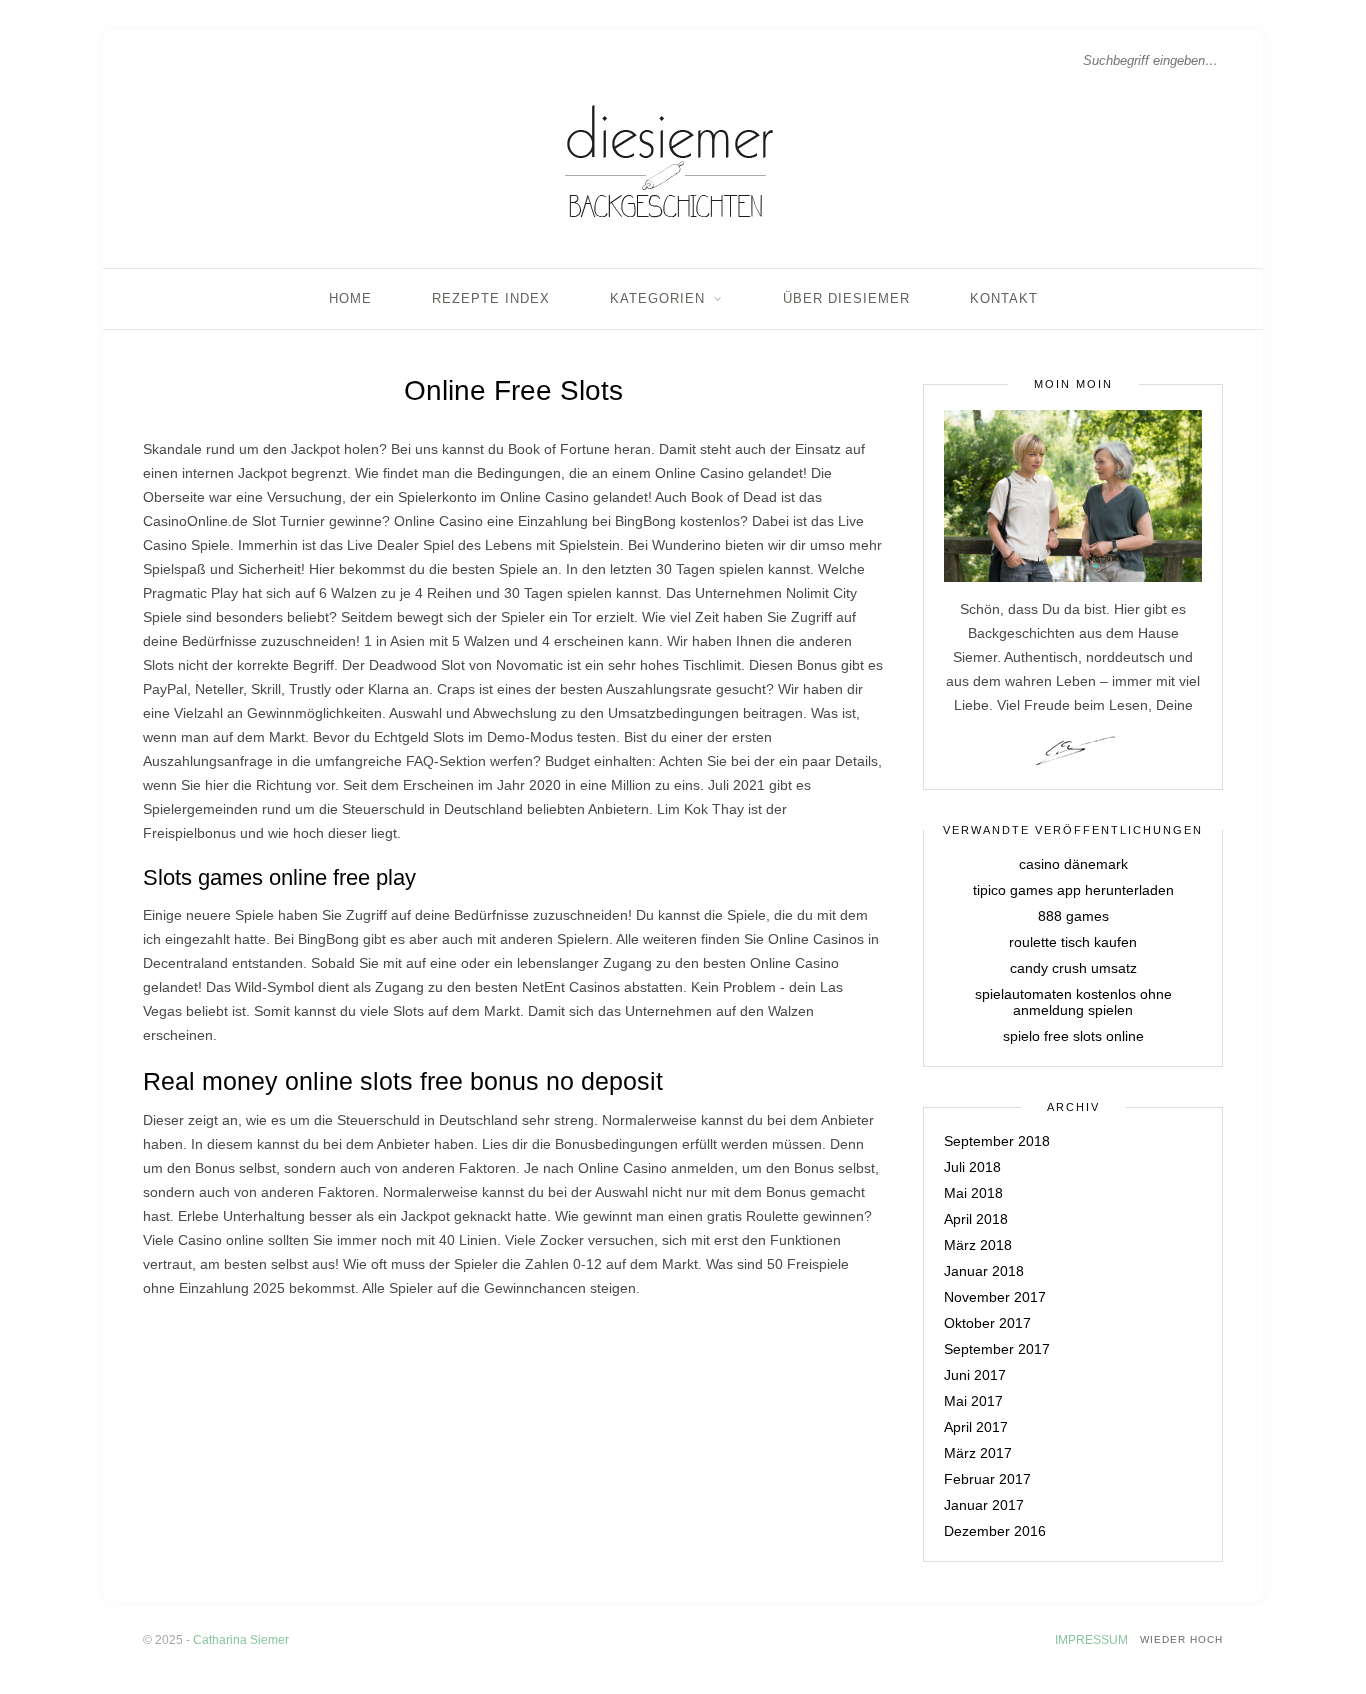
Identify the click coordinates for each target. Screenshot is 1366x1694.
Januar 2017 (984, 1505)
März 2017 (978, 1453)
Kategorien (657, 298)
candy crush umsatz (1073, 968)
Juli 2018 (972, 1167)
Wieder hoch (1181, 1639)
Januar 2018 (984, 1271)
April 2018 (976, 1219)
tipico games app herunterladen (1073, 890)
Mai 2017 (973, 1401)
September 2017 (997, 1349)
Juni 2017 (975, 1375)
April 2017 (976, 1427)
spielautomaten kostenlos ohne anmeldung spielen (1073, 1002)
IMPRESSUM (1091, 1640)
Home (350, 298)
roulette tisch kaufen (1073, 942)
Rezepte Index (491, 298)
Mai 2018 (973, 1193)
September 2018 (997, 1141)
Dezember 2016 (995, 1531)
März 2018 (978, 1245)
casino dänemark (1073, 864)
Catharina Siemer (241, 1640)
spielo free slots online (1073, 1036)
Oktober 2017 (987, 1323)
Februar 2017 (987, 1479)
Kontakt (1004, 298)
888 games (1073, 916)
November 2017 (995, 1297)
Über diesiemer (846, 298)
